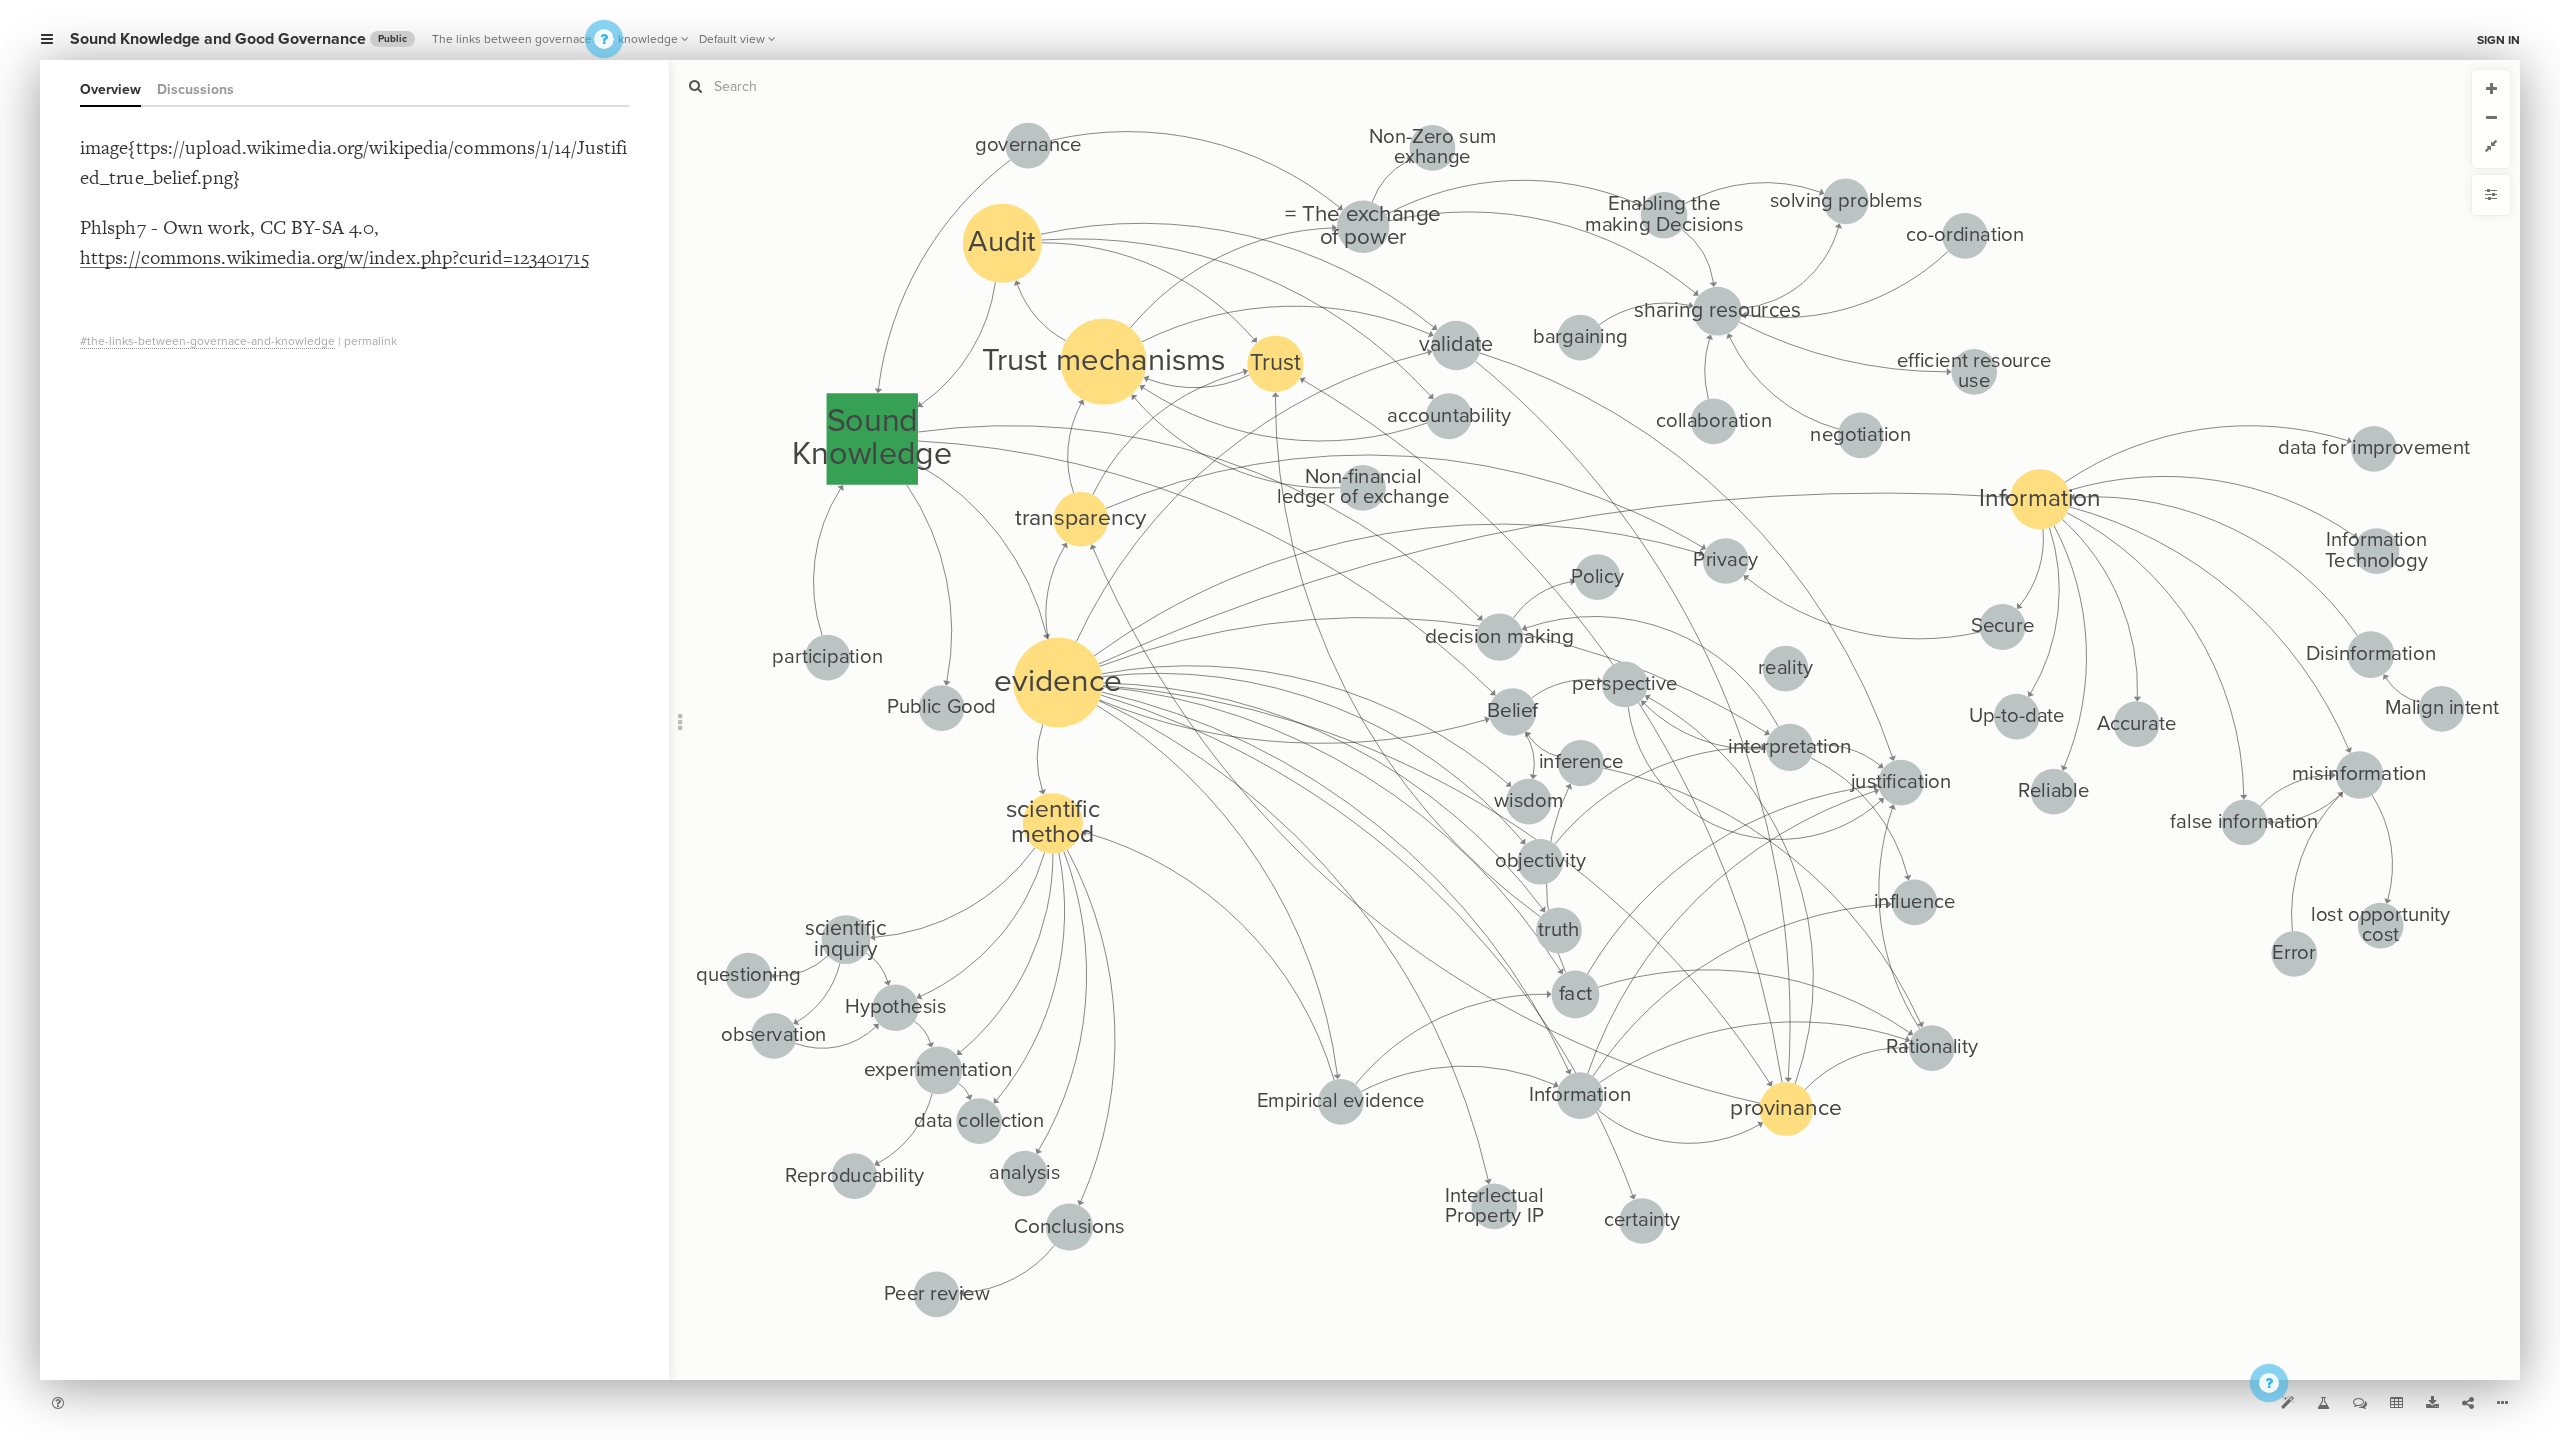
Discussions (195, 89)
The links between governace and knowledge (555, 39)
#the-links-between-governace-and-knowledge (207, 341)
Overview (110, 89)
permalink (370, 341)
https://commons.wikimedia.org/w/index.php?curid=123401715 (334, 257)
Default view (732, 39)
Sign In (2498, 40)
